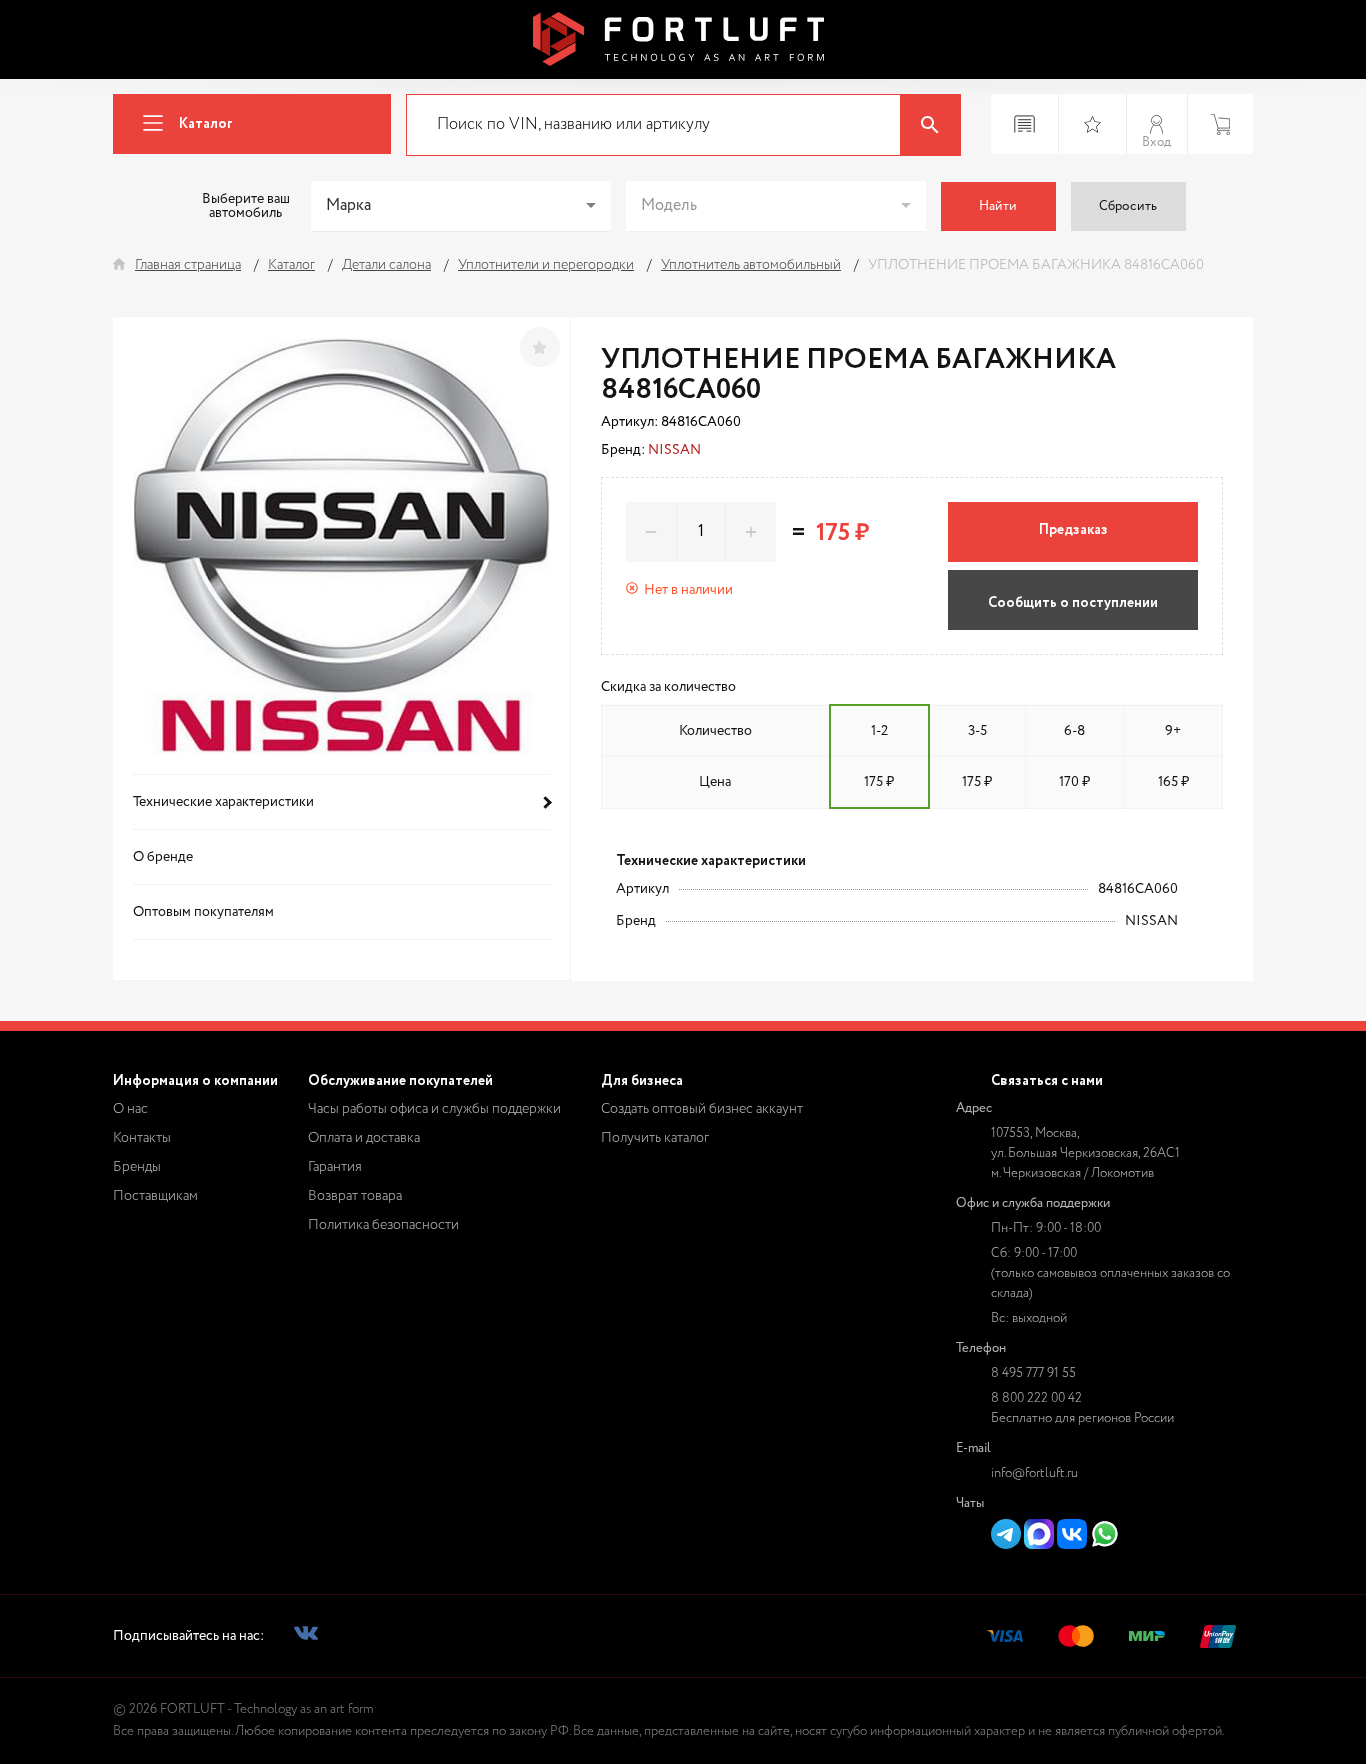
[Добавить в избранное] (540, 347)
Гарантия (335, 1167)
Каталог (206, 124)
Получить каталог (655, 1138)
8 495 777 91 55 (1033, 1373)
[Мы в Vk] (306, 1636)
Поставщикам (155, 1196)
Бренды (137, 1167)
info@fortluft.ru (1034, 1473)
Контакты (142, 1138)
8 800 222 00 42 (1036, 1398)
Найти (998, 206)
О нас (130, 1109)
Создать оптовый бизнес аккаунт (702, 1109)
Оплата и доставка (364, 1138)
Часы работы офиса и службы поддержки (434, 1109)
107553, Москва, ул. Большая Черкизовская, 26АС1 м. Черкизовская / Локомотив (1085, 1153)
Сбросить (1128, 206)
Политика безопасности (383, 1225)
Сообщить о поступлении (1073, 603)
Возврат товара (355, 1196)
